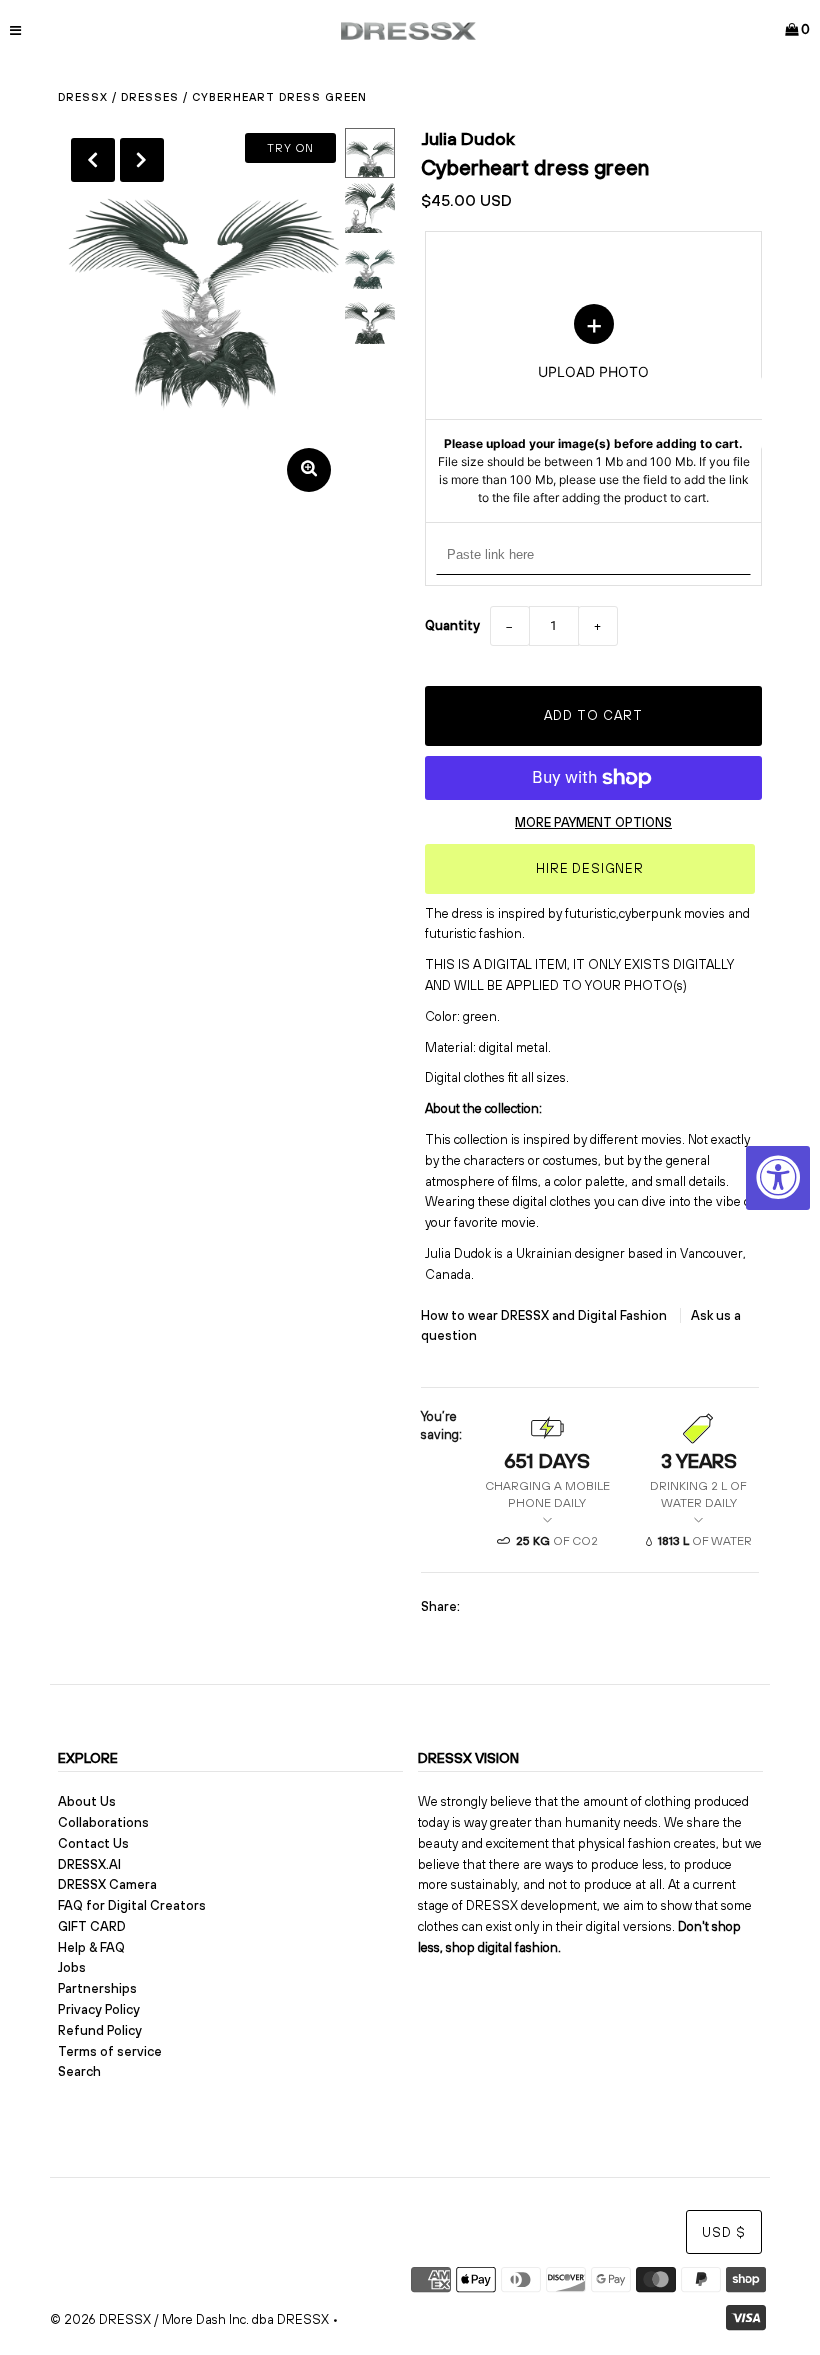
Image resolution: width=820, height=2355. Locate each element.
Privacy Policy (99, 2009)
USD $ (724, 2232)
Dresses (150, 97)
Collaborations (103, 1822)
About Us (87, 1801)
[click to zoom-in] (309, 470)
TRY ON (290, 148)
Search (79, 2071)
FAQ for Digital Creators (132, 1905)
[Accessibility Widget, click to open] (778, 1178)
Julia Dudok (468, 138)
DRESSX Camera (107, 1884)
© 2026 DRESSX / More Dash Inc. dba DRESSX (189, 2319)
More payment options (593, 822)
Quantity (452, 625)
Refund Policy (100, 2030)
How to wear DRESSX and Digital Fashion (545, 1315)
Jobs (72, 1967)
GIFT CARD (92, 1926)
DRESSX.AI (89, 1864)
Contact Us (93, 1843)
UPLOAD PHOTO (594, 405)
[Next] (142, 160)
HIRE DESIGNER (590, 868)
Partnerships (97, 1988)
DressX (83, 97)
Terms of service (110, 2051)
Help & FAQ (91, 1947)
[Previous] (93, 160)
